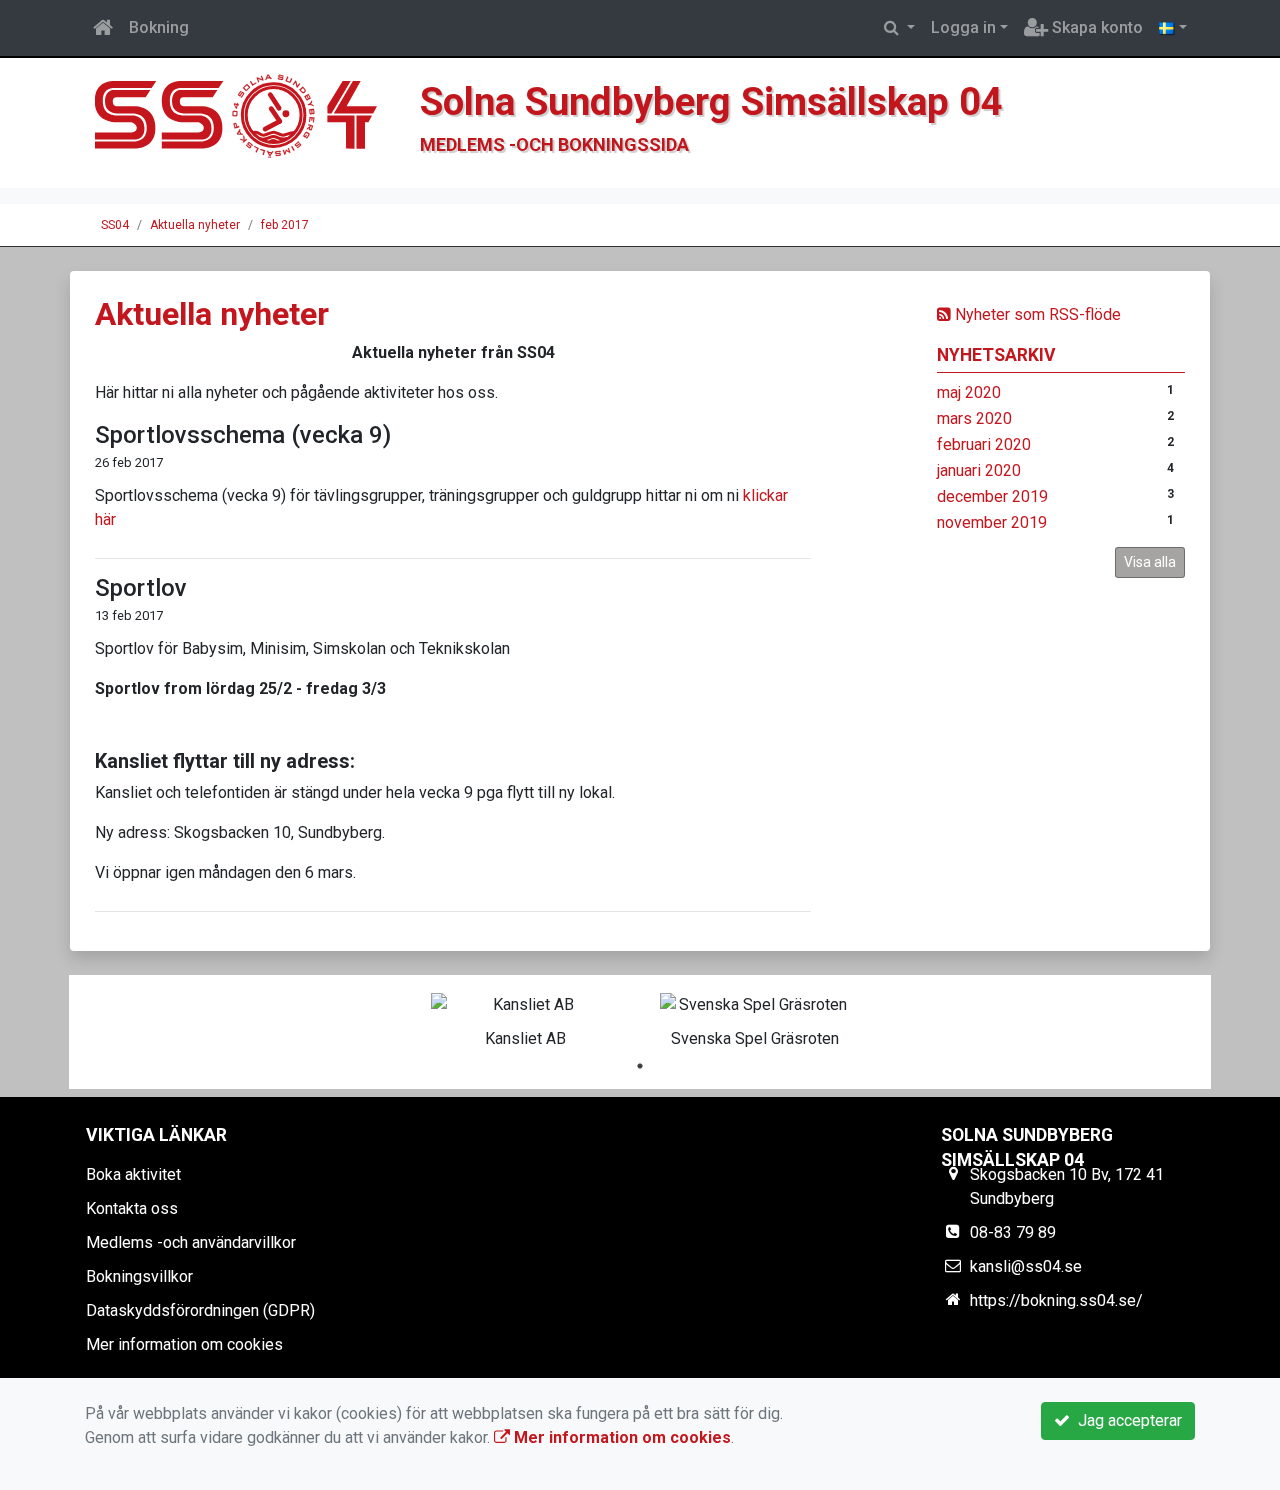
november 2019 (992, 522)
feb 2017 (285, 225)
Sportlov (141, 588)
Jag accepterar (1126, 1420)
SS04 (115, 225)
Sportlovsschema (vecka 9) (243, 435)
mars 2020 (974, 418)
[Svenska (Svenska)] (1173, 28)
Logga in (963, 27)
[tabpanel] (525, 1017)
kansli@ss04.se (1026, 1266)
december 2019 (992, 496)
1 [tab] (640, 1066)
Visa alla (1150, 562)
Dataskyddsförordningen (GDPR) (200, 1310)
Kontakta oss (132, 1208)
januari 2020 (979, 470)
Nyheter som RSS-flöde (1036, 314)
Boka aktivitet (133, 1174)
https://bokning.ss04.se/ (1056, 1300)
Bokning (159, 27)
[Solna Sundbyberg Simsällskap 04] (245, 121)
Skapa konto (1095, 27)
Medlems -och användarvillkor (191, 1242)
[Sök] (899, 28)
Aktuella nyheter (195, 225)
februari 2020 (984, 444)
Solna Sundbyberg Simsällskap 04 (711, 101)
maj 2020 (969, 392)
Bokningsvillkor (139, 1276)
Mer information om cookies (184, 1344)
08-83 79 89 (1013, 1232)
